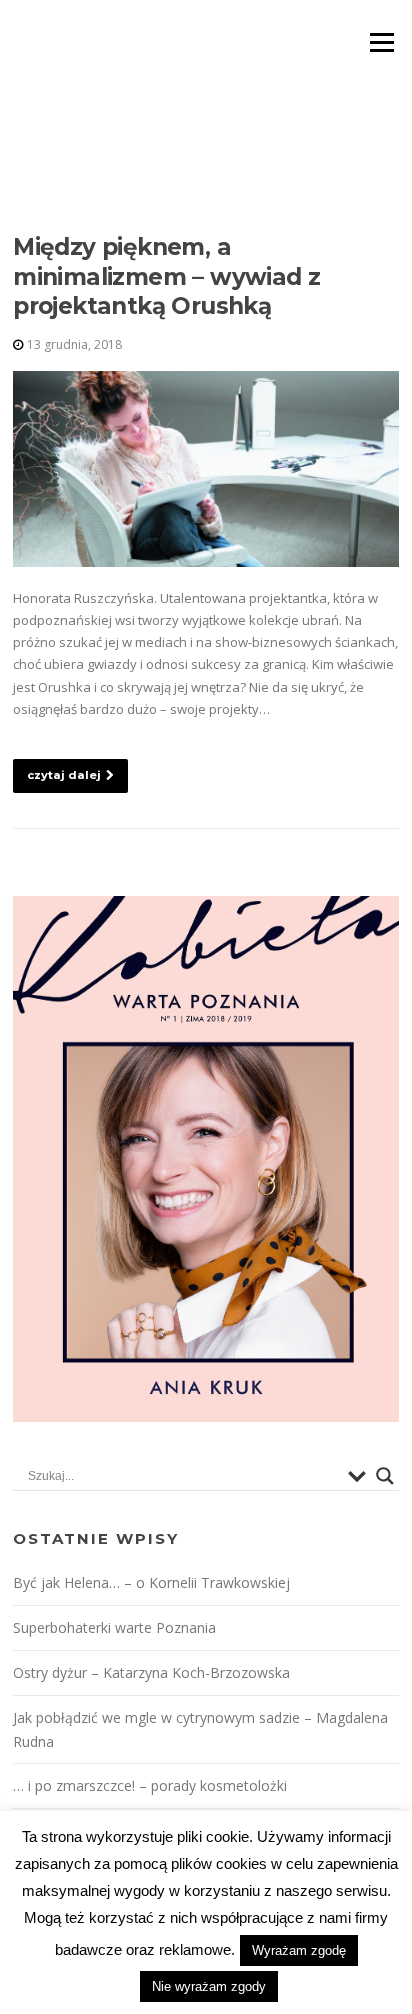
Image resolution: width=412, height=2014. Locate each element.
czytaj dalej (64, 775)
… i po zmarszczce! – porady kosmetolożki (150, 1785)
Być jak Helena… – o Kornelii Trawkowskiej (151, 1582)
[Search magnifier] (385, 1476)
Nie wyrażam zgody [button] (209, 1986)
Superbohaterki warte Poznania (114, 1627)
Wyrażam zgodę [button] (299, 1950)
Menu (381, 42)
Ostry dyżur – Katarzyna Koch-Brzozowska (151, 1672)
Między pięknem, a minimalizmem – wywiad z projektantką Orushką (166, 277)
